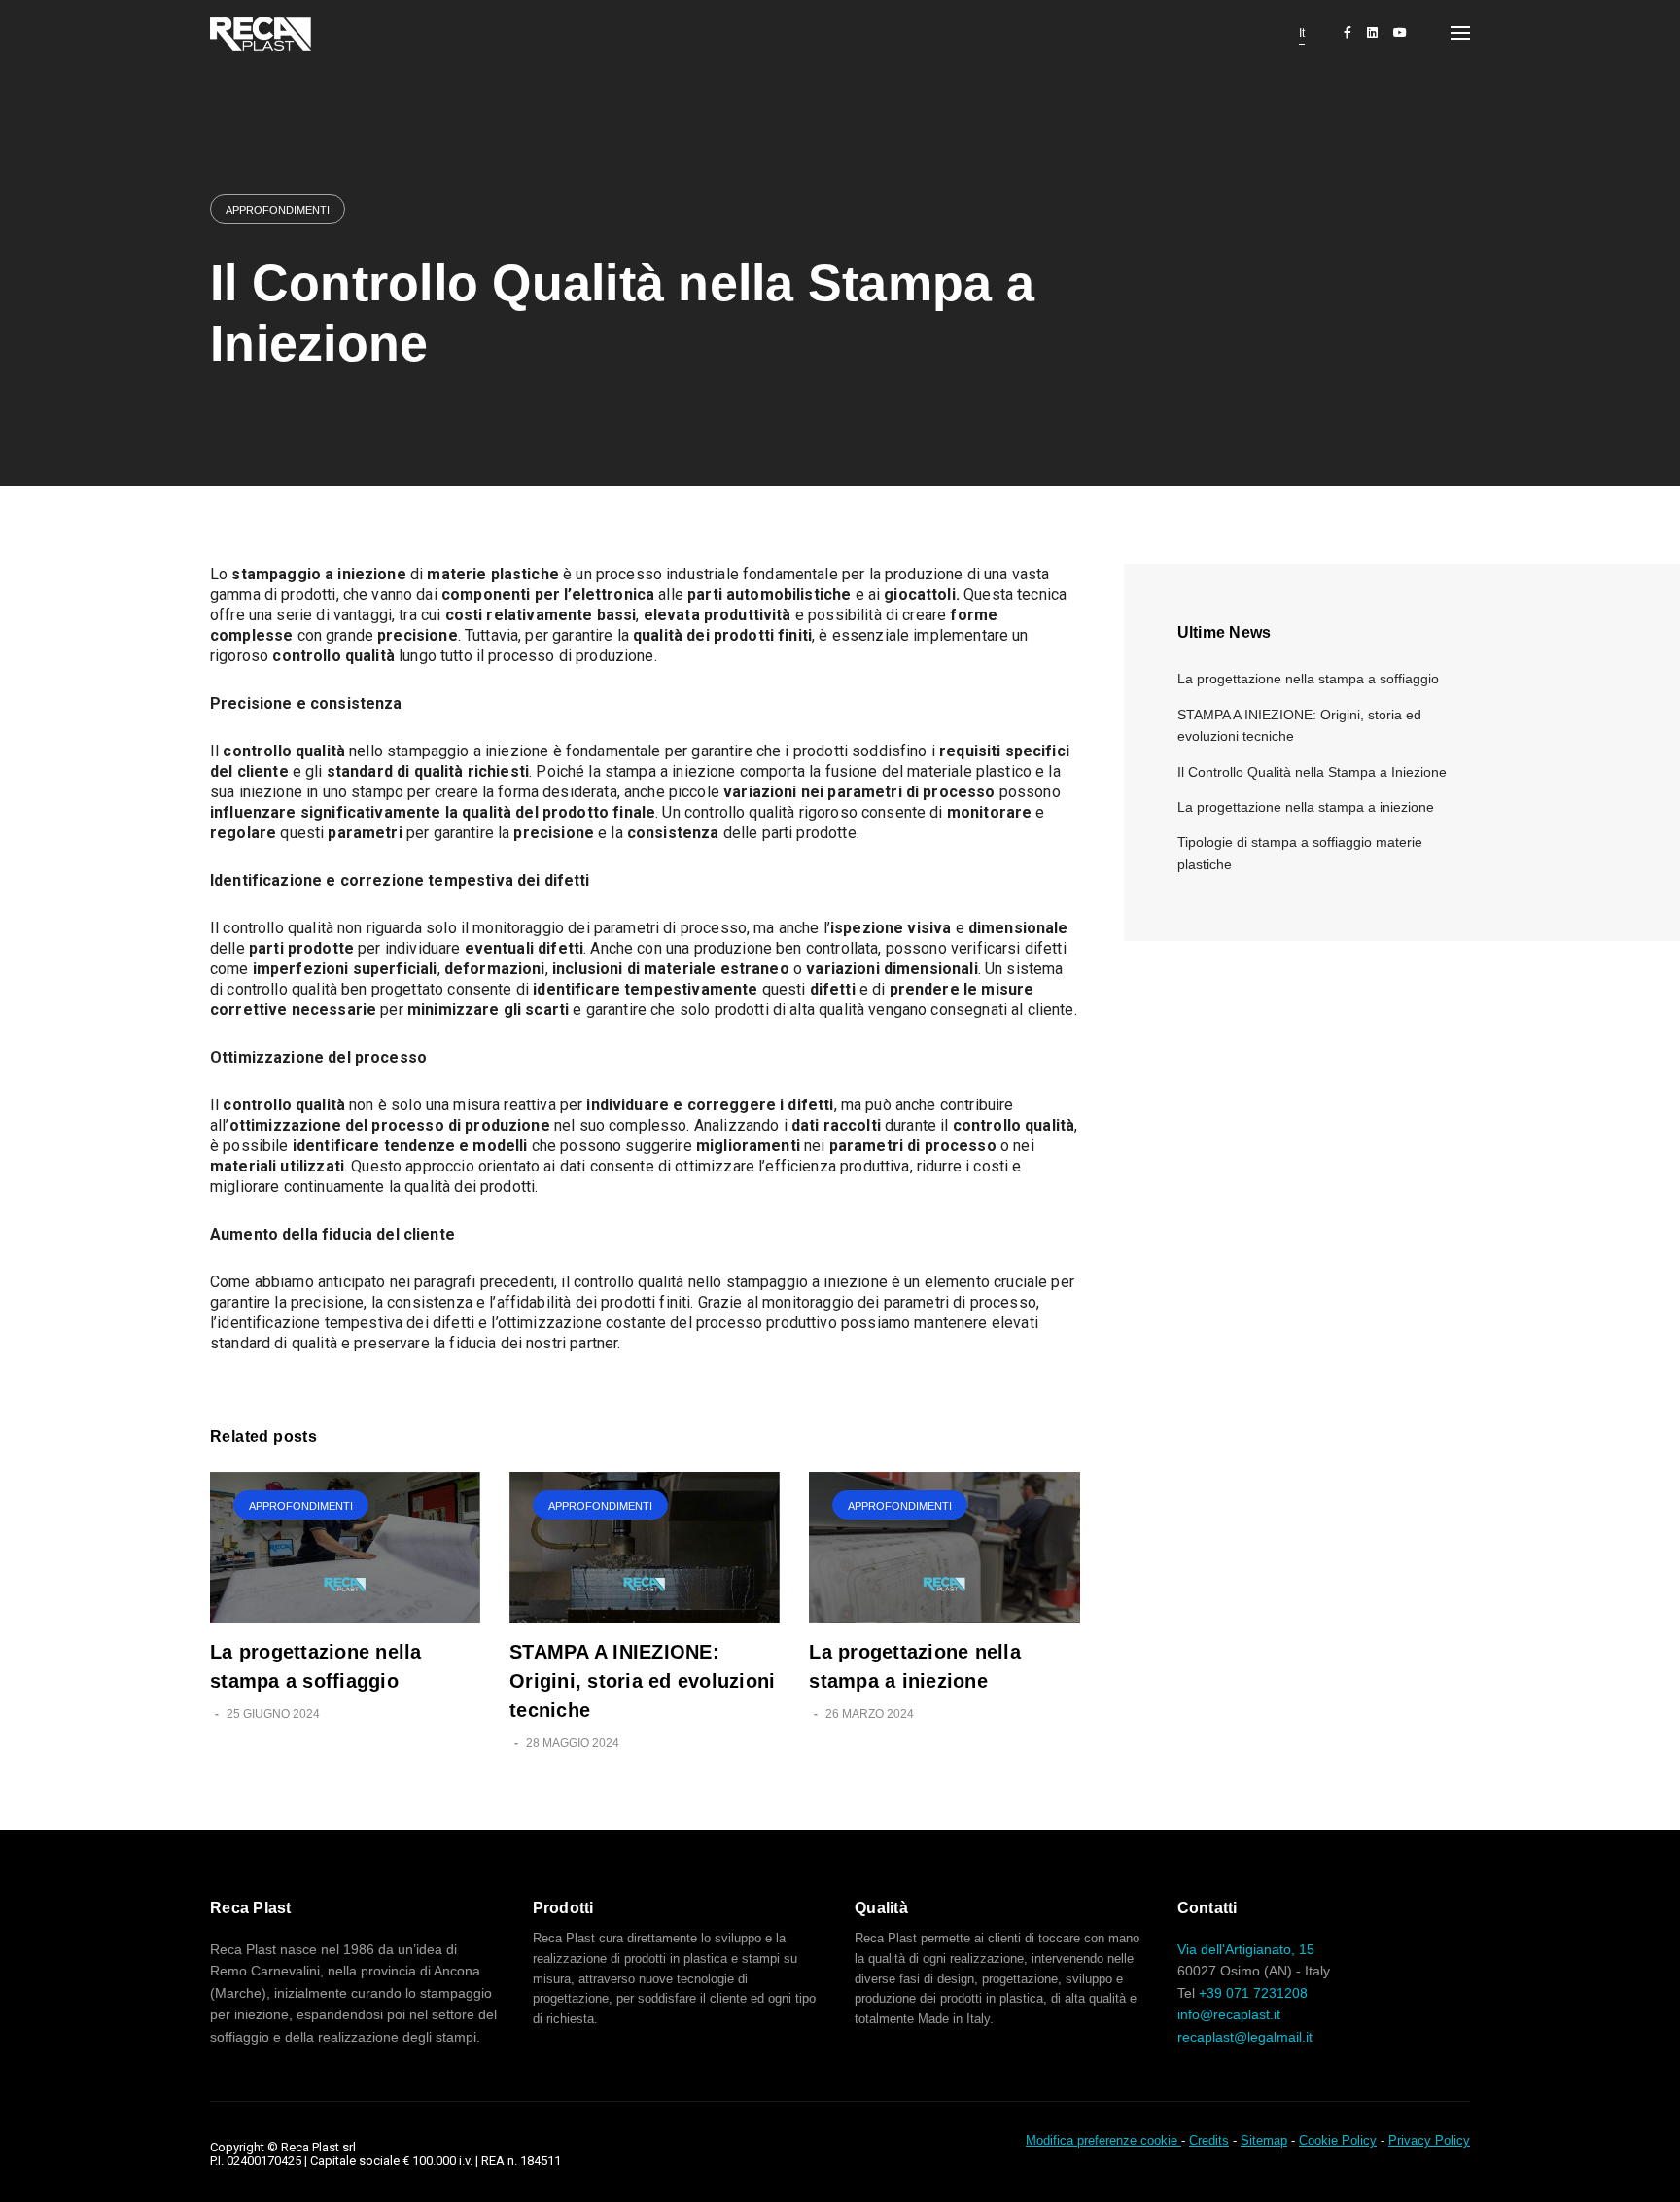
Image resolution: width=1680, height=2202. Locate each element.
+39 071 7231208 (1253, 1993)
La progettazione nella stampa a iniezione (1306, 807)
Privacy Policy (1429, 2140)
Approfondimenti (278, 210)
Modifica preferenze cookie (1103, 2140)
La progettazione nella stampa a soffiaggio (1308, 679)
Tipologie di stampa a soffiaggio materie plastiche (1300, 853)
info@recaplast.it (1229, 2014)
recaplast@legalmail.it (1245, 2037)
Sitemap (1264, 2140)
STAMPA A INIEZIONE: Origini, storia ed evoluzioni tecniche (642, 1681)
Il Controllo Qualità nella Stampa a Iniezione (1312, 772)
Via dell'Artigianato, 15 (1246, 1949)
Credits (1209, 2140)
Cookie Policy (1338, 2140)
